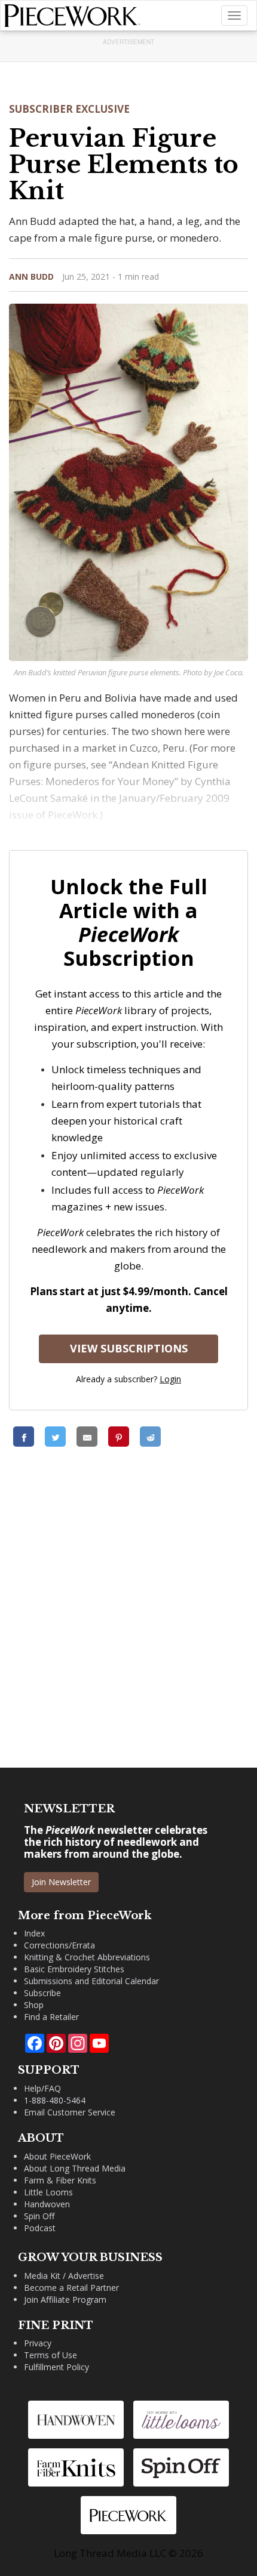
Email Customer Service (70, 2112)
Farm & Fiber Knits (60, 2180)
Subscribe (42, 1993)
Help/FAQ (42, 2088)
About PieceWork (57, 2156)
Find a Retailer (51, 2017)
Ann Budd (31, 277)
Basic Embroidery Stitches (74, 1969)
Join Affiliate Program (65, 2299)
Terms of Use (51, 2355)
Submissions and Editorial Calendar (91, 1981)
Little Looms (48, 2192)
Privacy (38, 2343)
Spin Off (39, 2216)
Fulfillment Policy (56, 2367)
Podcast (40, 2228)
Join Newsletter (61, 1882)
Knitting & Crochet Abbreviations (87, 1957)
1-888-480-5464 (55, 2100)
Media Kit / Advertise (64, 2276)
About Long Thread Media (75, 2168)
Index (34, 1933)
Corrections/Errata (59, 1945)
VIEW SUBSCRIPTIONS (129, 1348)
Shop (34, 2005)
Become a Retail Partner (71, 2288)
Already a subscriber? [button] (128, 1379)
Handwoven (47, 2204)
